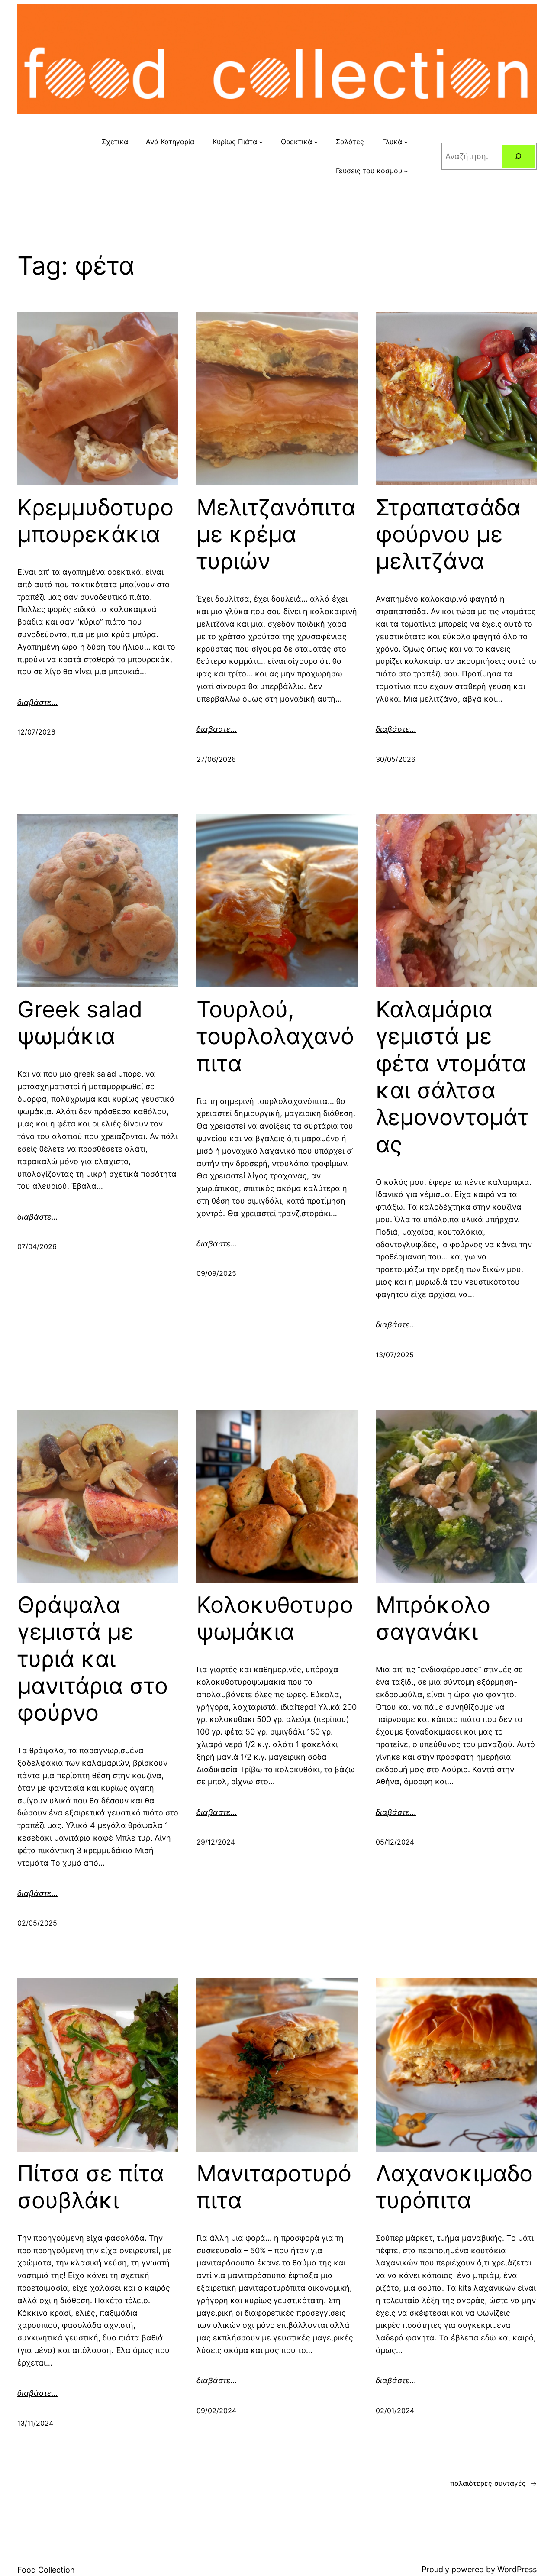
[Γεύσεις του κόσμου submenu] (406, 171)
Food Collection (46, 2570)
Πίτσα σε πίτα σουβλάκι (91, 2187)
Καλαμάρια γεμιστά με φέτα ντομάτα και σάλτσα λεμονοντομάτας (452, 1077)
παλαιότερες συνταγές (493, 2483)
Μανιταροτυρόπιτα (274, 2187)
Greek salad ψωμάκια (80, 1023)
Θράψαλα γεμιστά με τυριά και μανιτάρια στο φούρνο (93, 1659)
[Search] (518, 156)
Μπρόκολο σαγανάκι (433, 1618)
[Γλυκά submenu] (406, 142)
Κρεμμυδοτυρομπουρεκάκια (95, 521)
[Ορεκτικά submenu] (316, 142)
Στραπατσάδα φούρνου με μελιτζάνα (448, 535)
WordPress (517, 2569)
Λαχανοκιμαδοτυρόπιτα (454, 2187)
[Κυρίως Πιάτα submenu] (261, 142)
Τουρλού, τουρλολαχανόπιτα (275, 1037)
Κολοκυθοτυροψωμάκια (275, 1618)
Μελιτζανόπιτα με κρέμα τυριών (276, 535)
